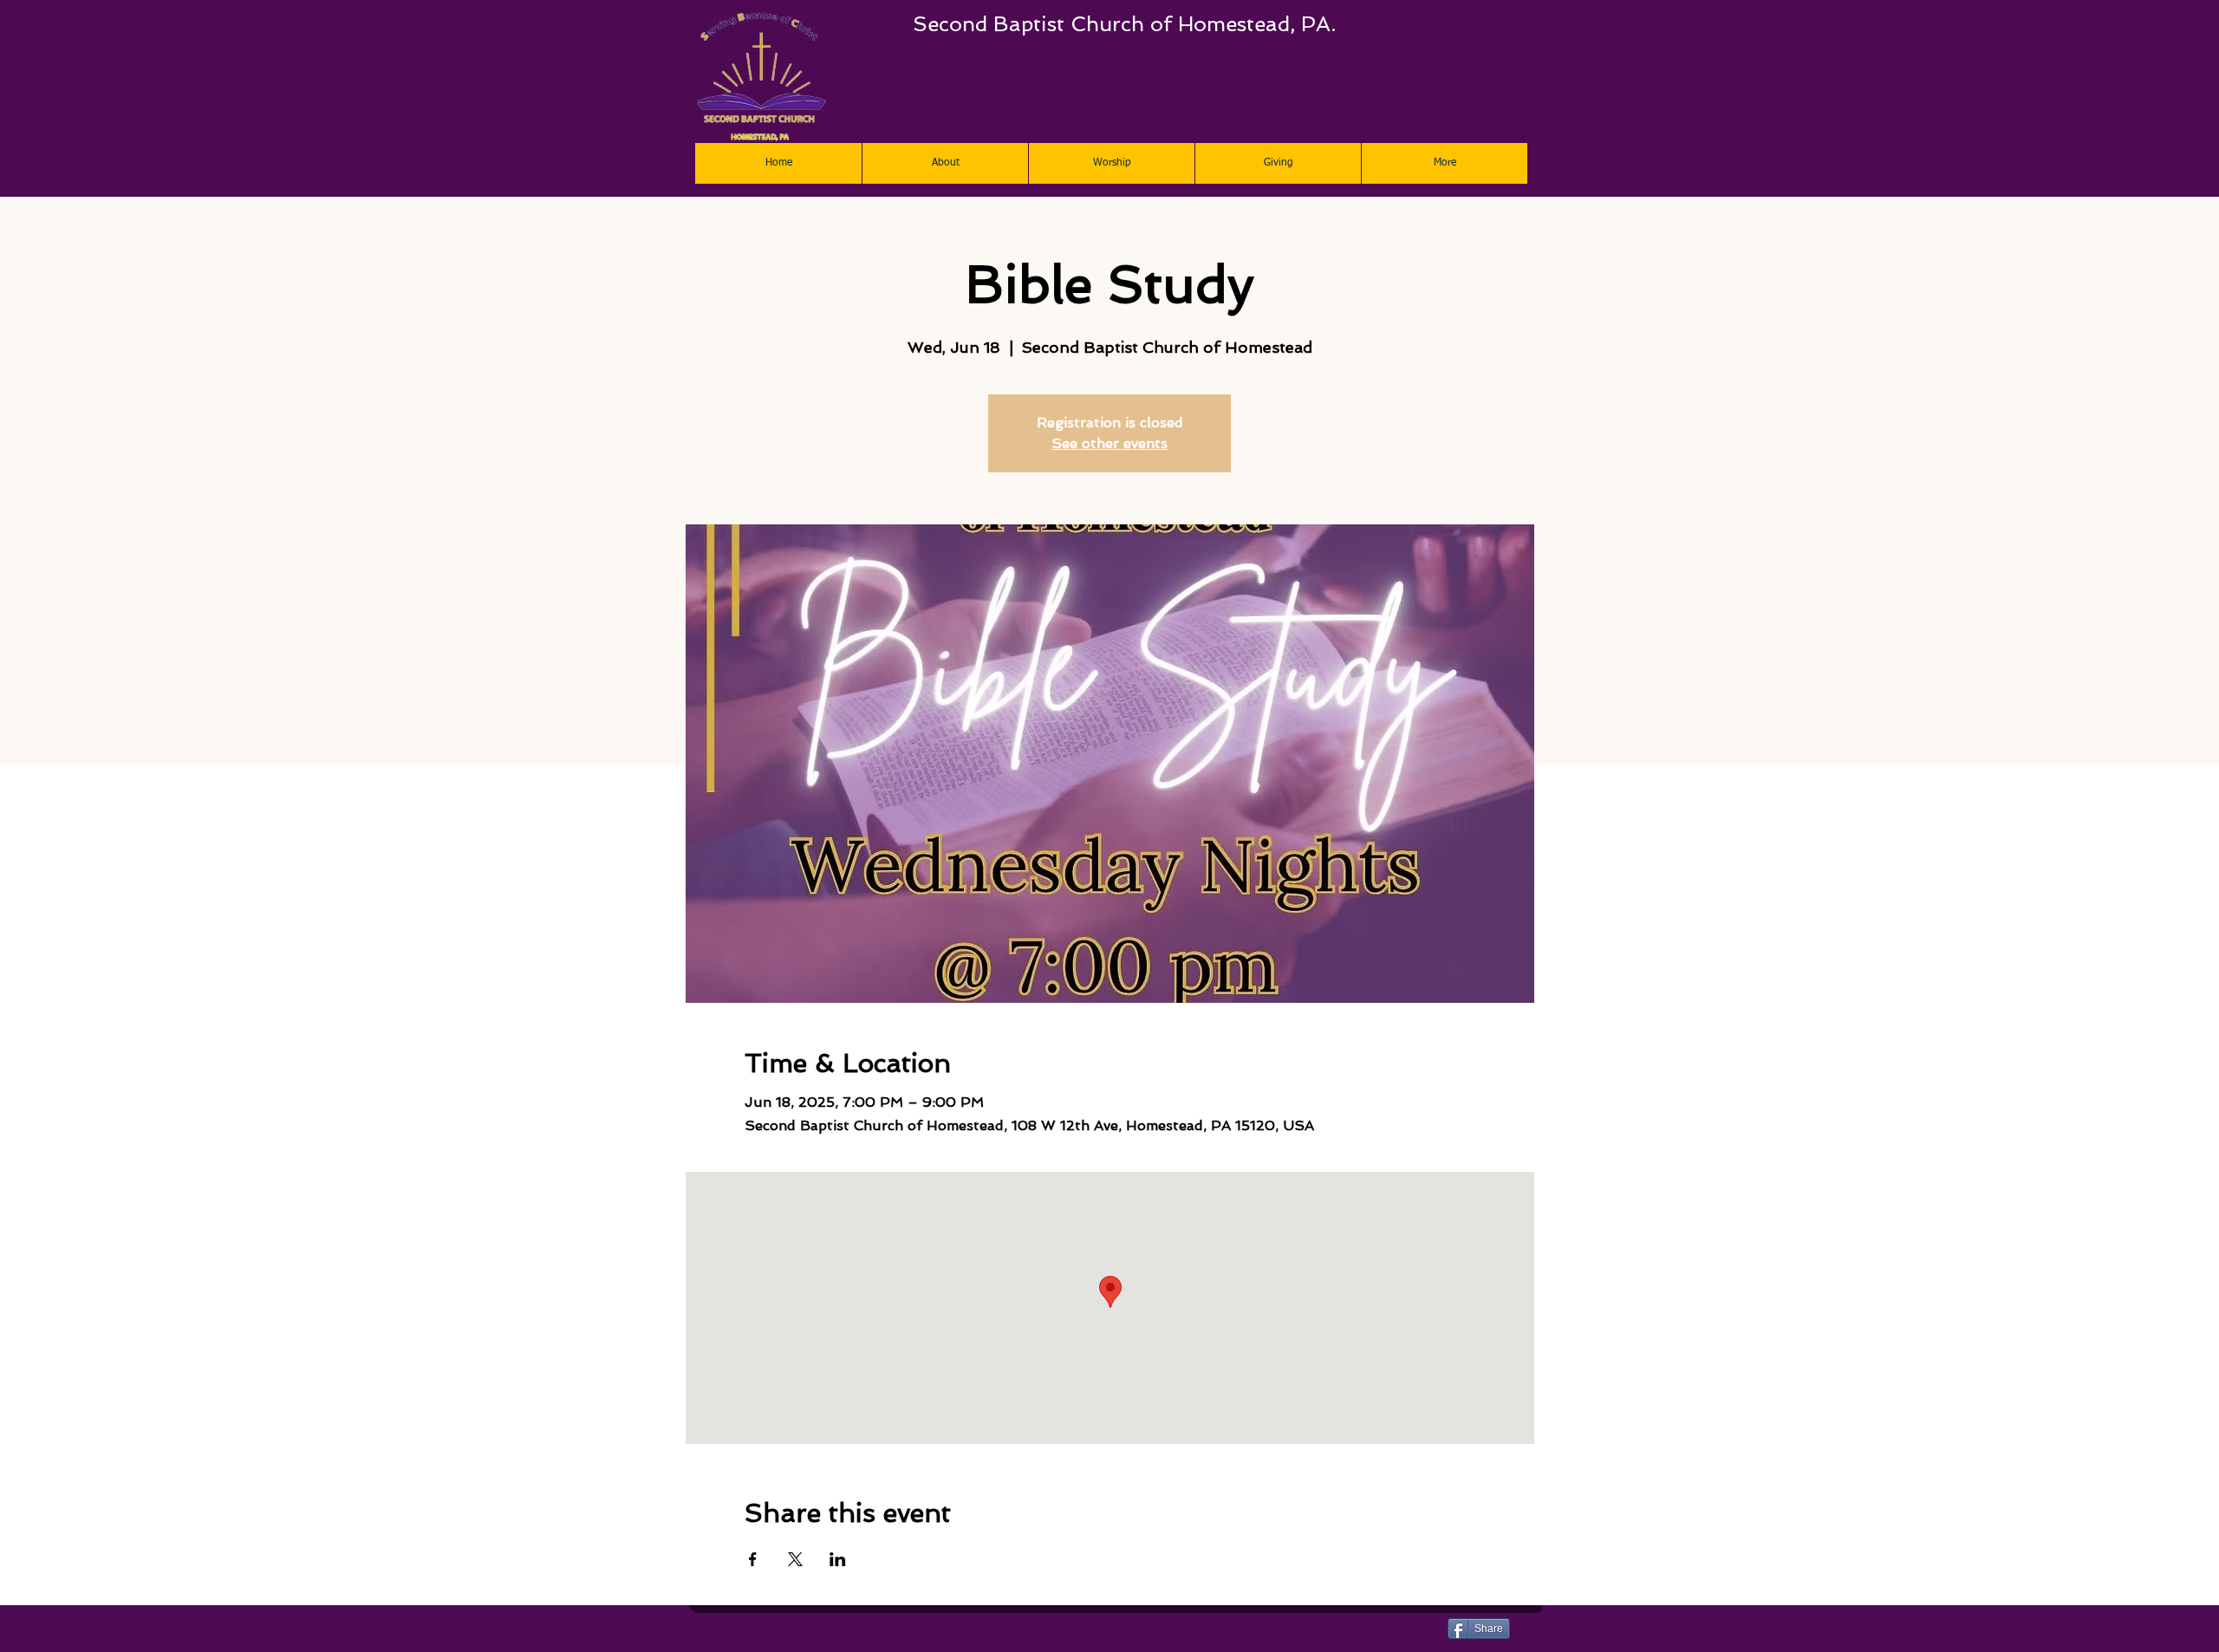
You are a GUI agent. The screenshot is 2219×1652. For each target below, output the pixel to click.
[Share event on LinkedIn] (838, 1559)
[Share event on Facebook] (753, 1559)
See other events (1109, 443)
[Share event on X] (795, 1559)
